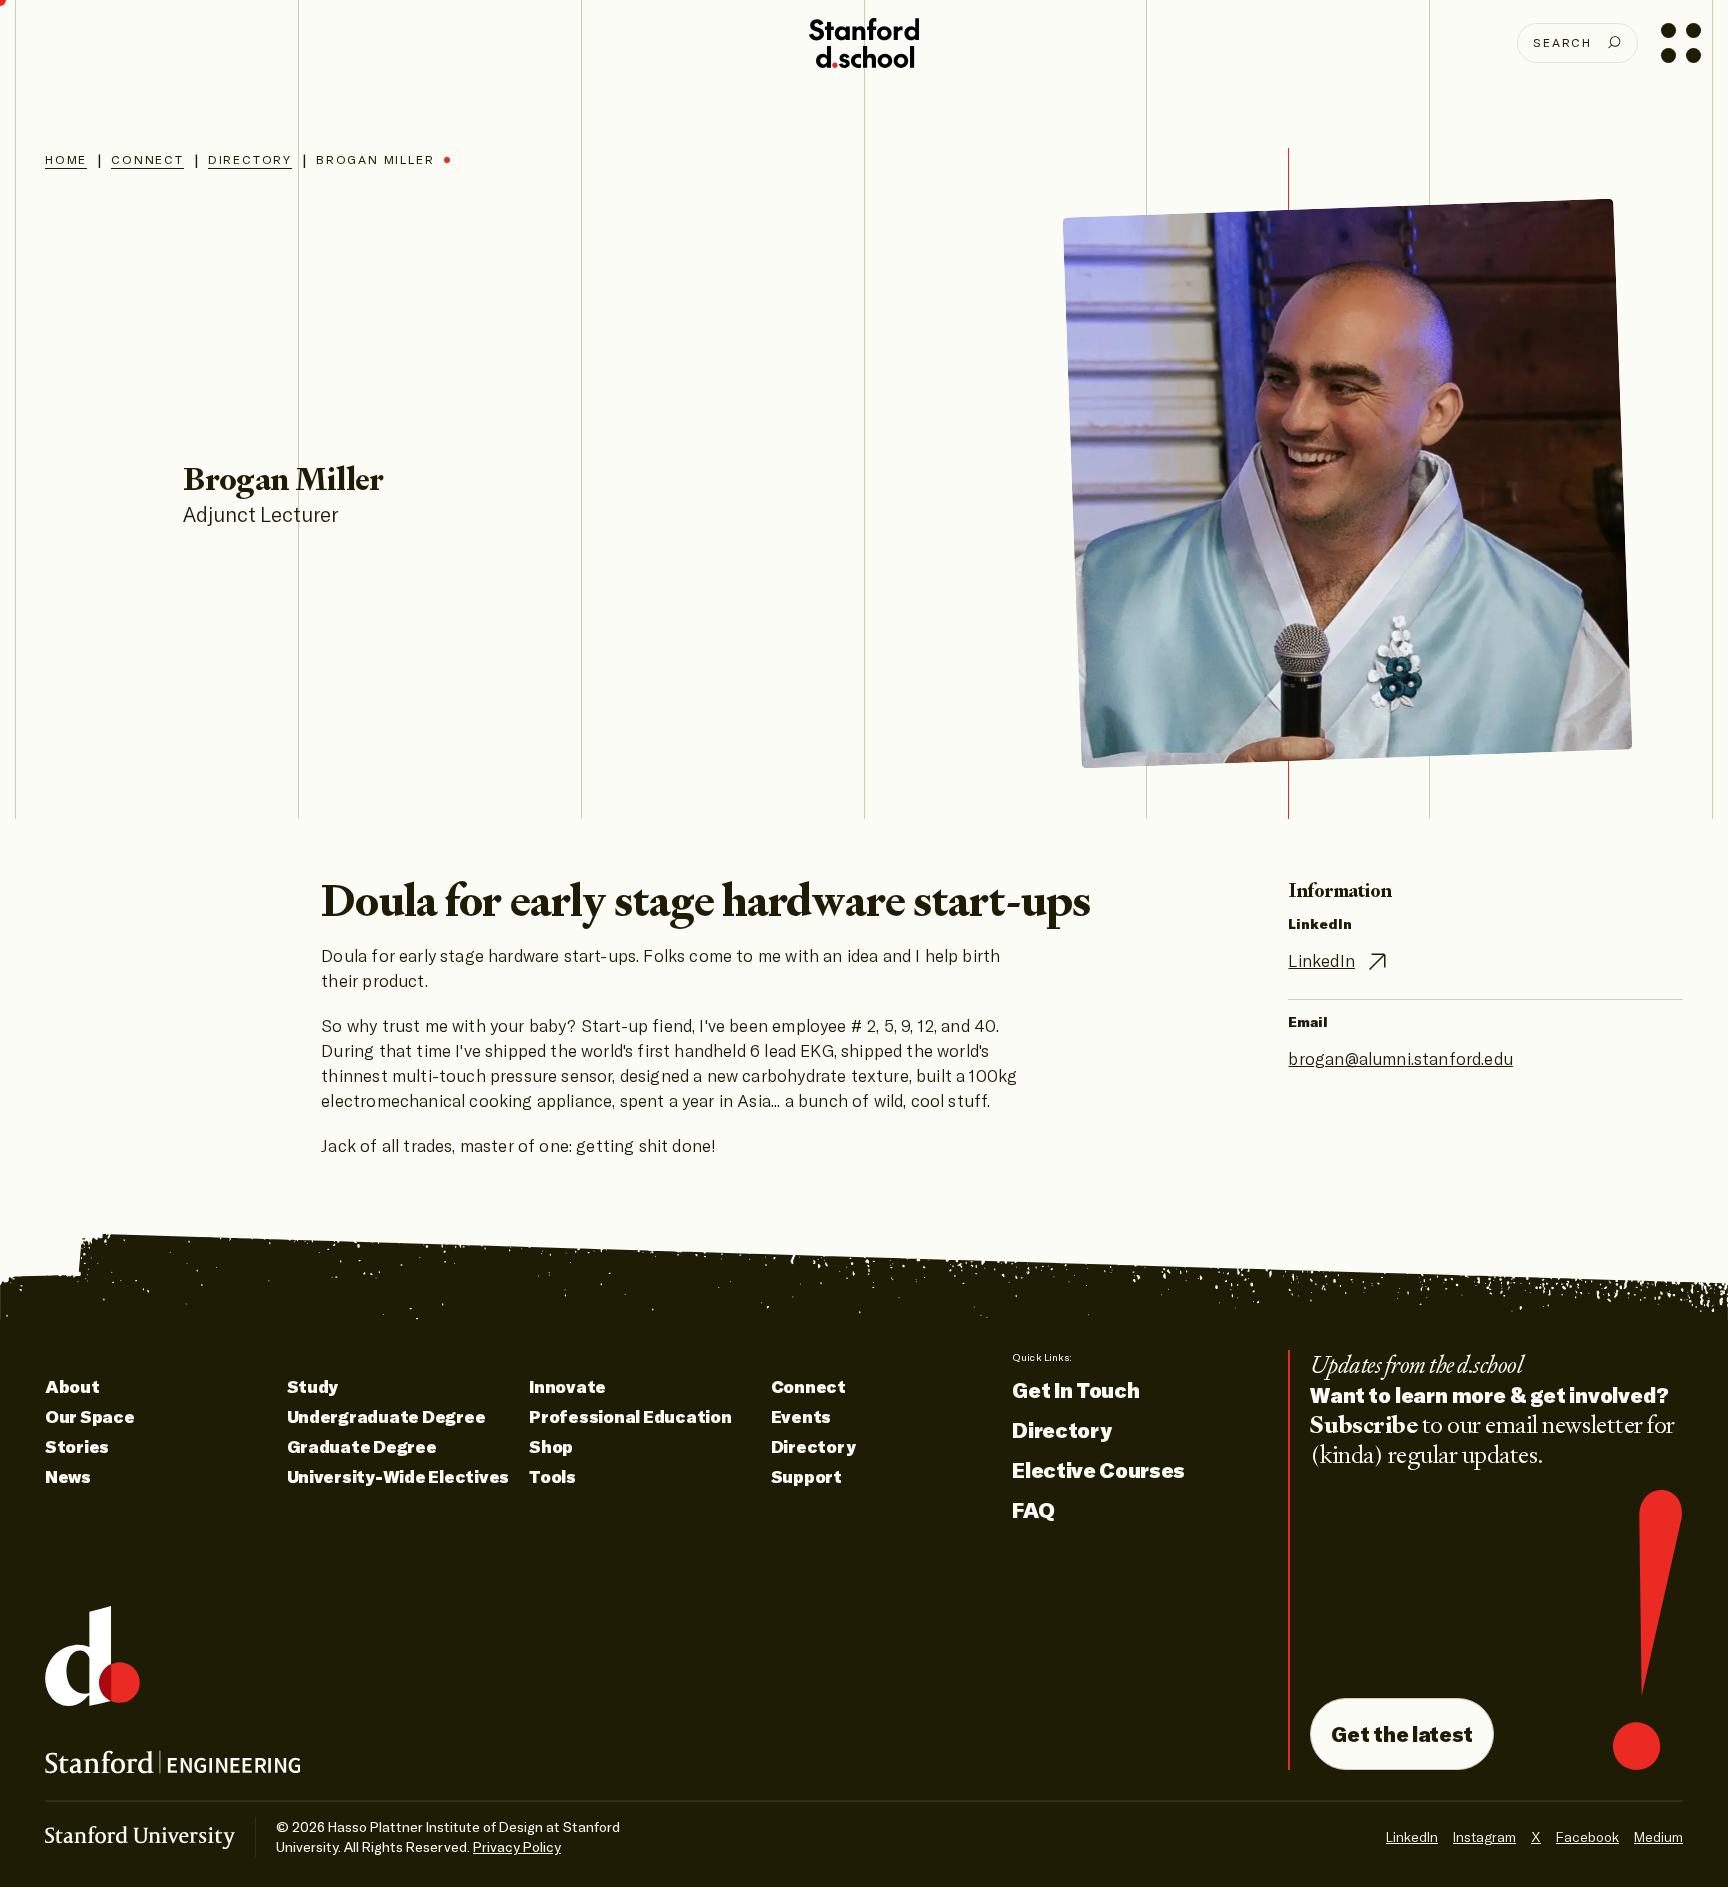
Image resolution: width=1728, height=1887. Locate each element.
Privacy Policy (517, 1847)
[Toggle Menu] (1680, 42)
